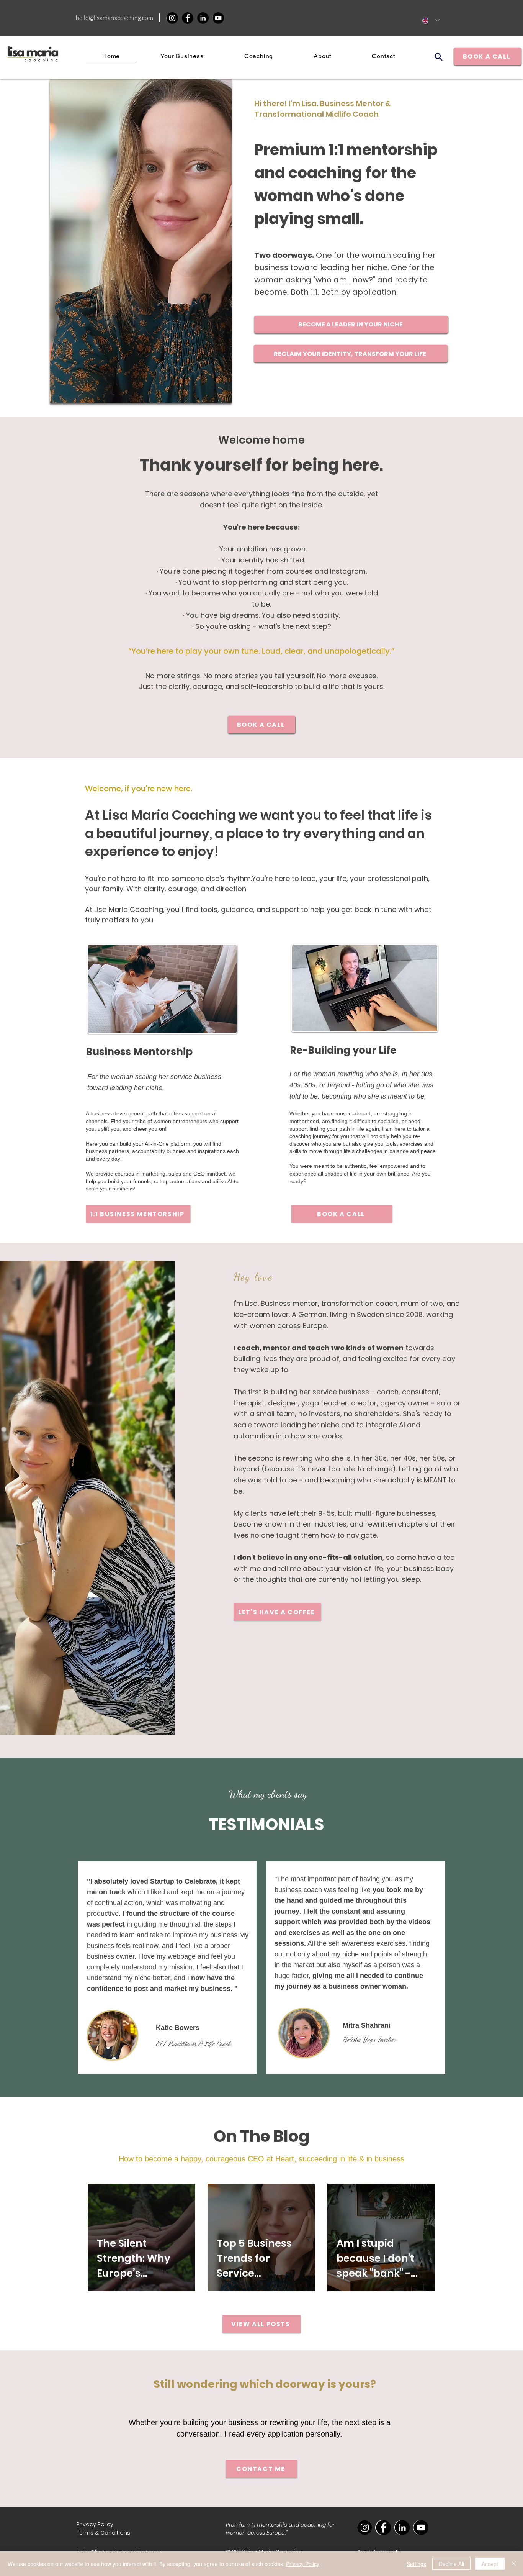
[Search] (438, 57)
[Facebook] (188, 18)
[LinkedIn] (203, 18)
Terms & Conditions (103, 2533)
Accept (490, 2564)
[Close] (514, 2564)
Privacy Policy (303, 2564)
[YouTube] (218, 18)
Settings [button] (416, 2564)
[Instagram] (172, 18)
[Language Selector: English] (431, 20)
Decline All (451, 2564)
